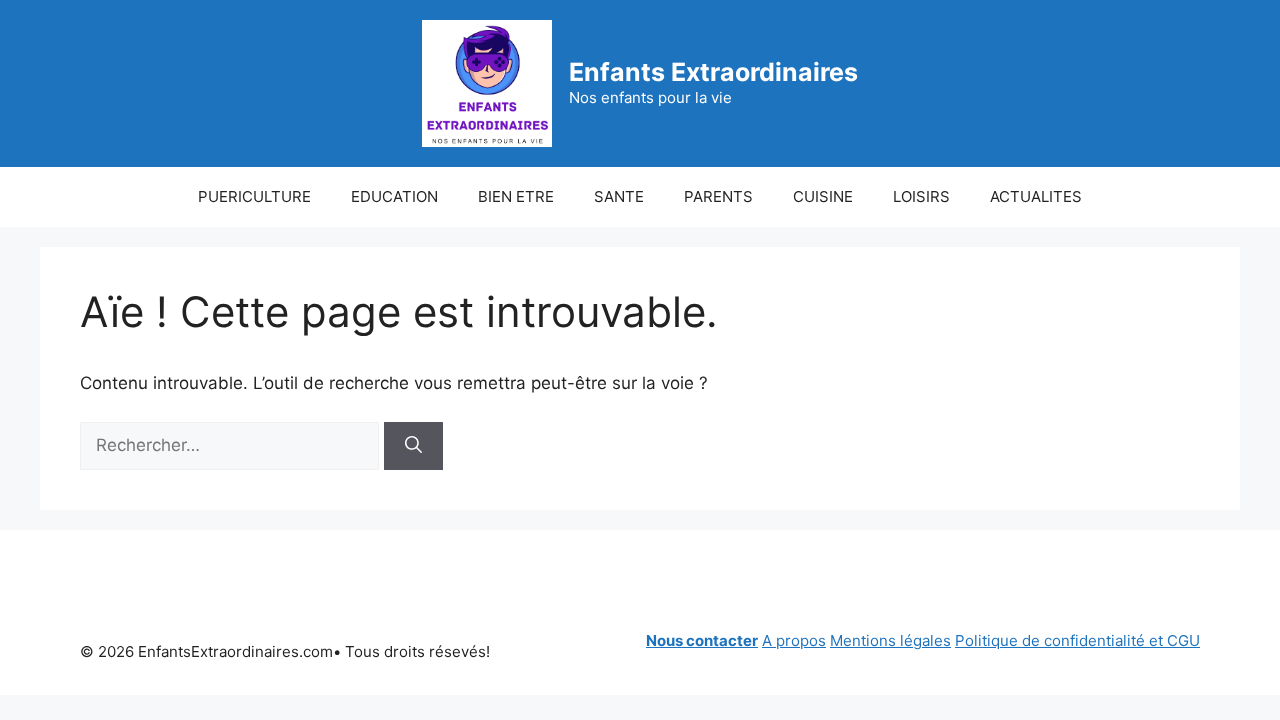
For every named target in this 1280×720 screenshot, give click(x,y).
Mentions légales (890, 640)
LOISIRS (921, 196)
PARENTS (718, 196)
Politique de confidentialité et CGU (1077, 640)
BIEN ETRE (516, 196)
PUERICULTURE (254, 196)
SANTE (619, 196)
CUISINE (823, 196)
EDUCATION (394, 196)
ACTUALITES (1036, 196)
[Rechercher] (413, 446)
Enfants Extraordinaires (713, 72)
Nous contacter (702, 640)
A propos (794, 640)
